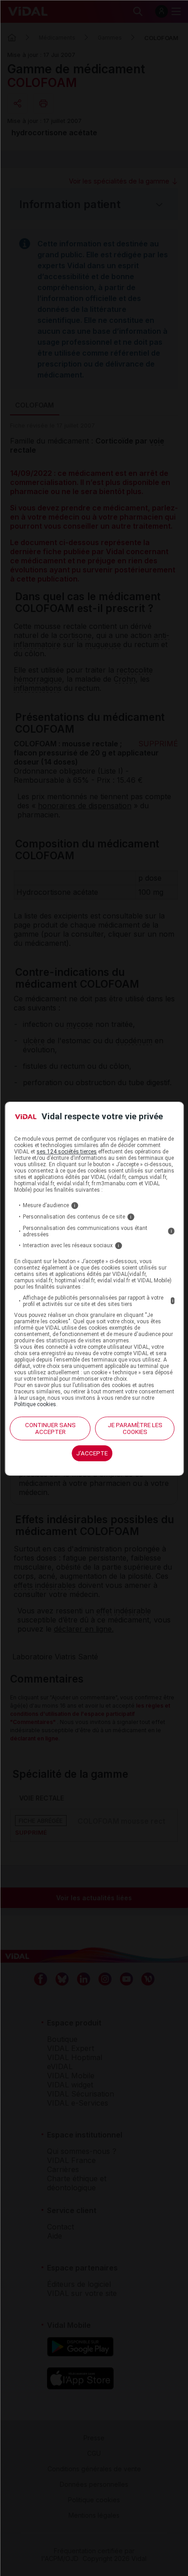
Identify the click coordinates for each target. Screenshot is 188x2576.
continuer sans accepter (50, 1428)
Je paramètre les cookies (135, 1428)
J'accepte (92, 1453)
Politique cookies (35, 1404)
